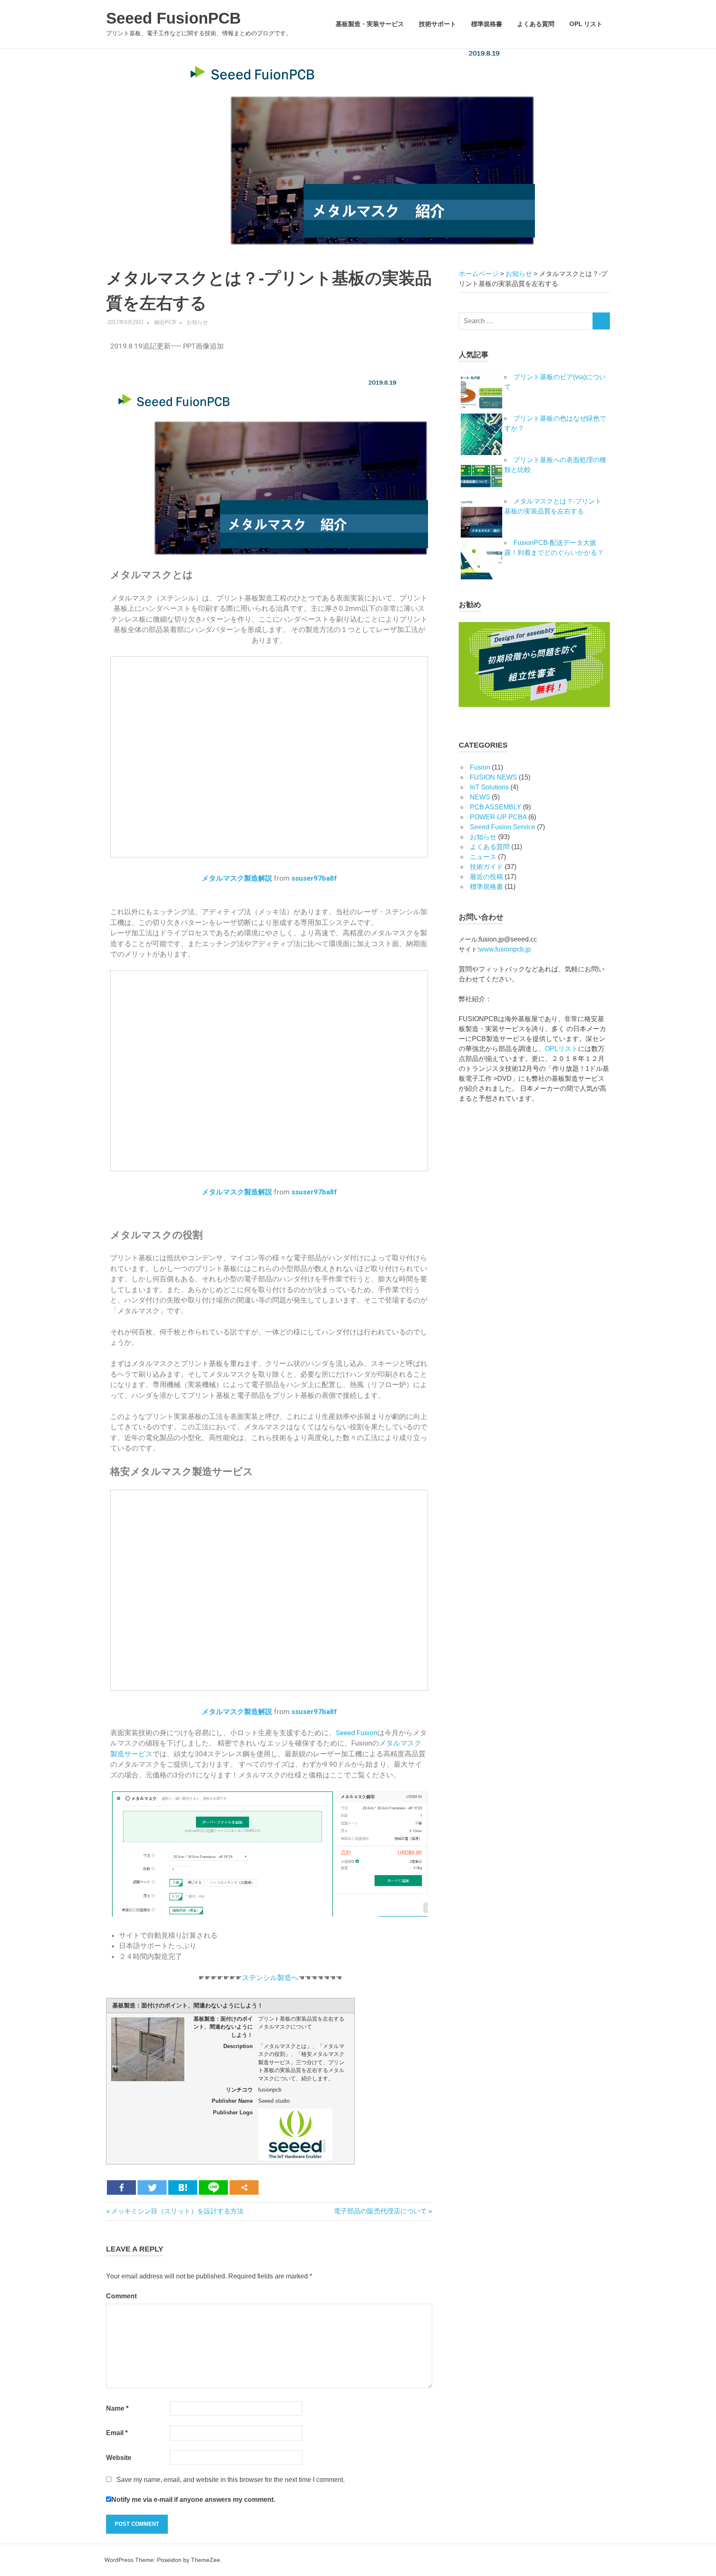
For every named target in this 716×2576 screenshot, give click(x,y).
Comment (121, 2296)
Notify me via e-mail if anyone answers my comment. (193, 2500)
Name (117, 2408)
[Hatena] (183, 2187)
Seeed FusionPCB (173, 18)
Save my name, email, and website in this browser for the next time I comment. (231, 2480)
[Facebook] (121, 2187)
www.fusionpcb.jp (505, 949)
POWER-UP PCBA (498, 817)
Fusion (480, 767)
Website (119, 2458)
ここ (337, 1775)
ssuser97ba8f (314, 878)
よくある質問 (536, 24)
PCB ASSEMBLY (496, 807)
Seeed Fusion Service (503, 827)
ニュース (483, 857)
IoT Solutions (489, 787)
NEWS (480, 797)
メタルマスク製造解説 (237, 878)
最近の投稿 (486, 877)
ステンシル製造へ (270, 1978)
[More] (244, 2187)
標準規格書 (487, 24)
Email (117, 2433)
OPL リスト (586, 24)
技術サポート (438, 24)
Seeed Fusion (357, 1733)
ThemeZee (206, 2560)
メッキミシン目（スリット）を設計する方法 (177, 2211)
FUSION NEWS (493, 777)
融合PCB (165, 322)
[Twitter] (152, 2187)
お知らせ (197, 322)
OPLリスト (561, 1049)
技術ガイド (486, 867)
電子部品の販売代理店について (380, 2211)
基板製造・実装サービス (370, 24)
